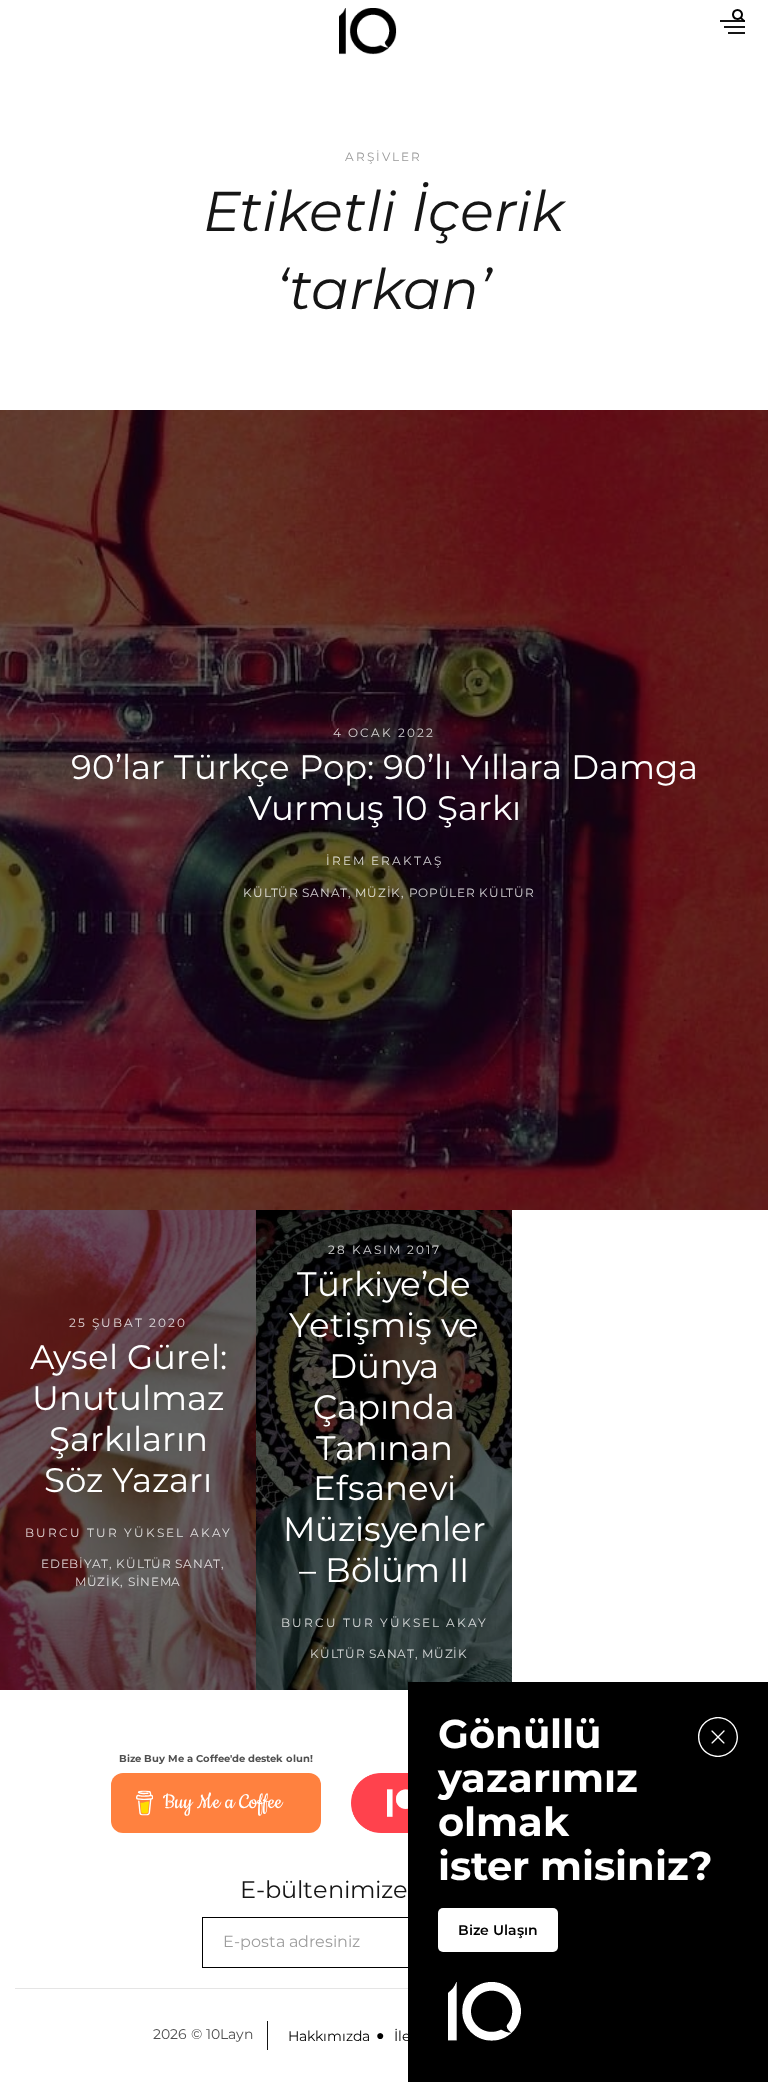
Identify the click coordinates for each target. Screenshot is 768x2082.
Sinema (154, 1581)
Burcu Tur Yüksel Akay (128, 1531)
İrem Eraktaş (384, 860)
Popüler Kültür (472, 891)
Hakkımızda (329, 2036)
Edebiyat (75, 1563)
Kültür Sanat (295, 891)
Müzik (378, 891)
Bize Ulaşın (498, 1930)
